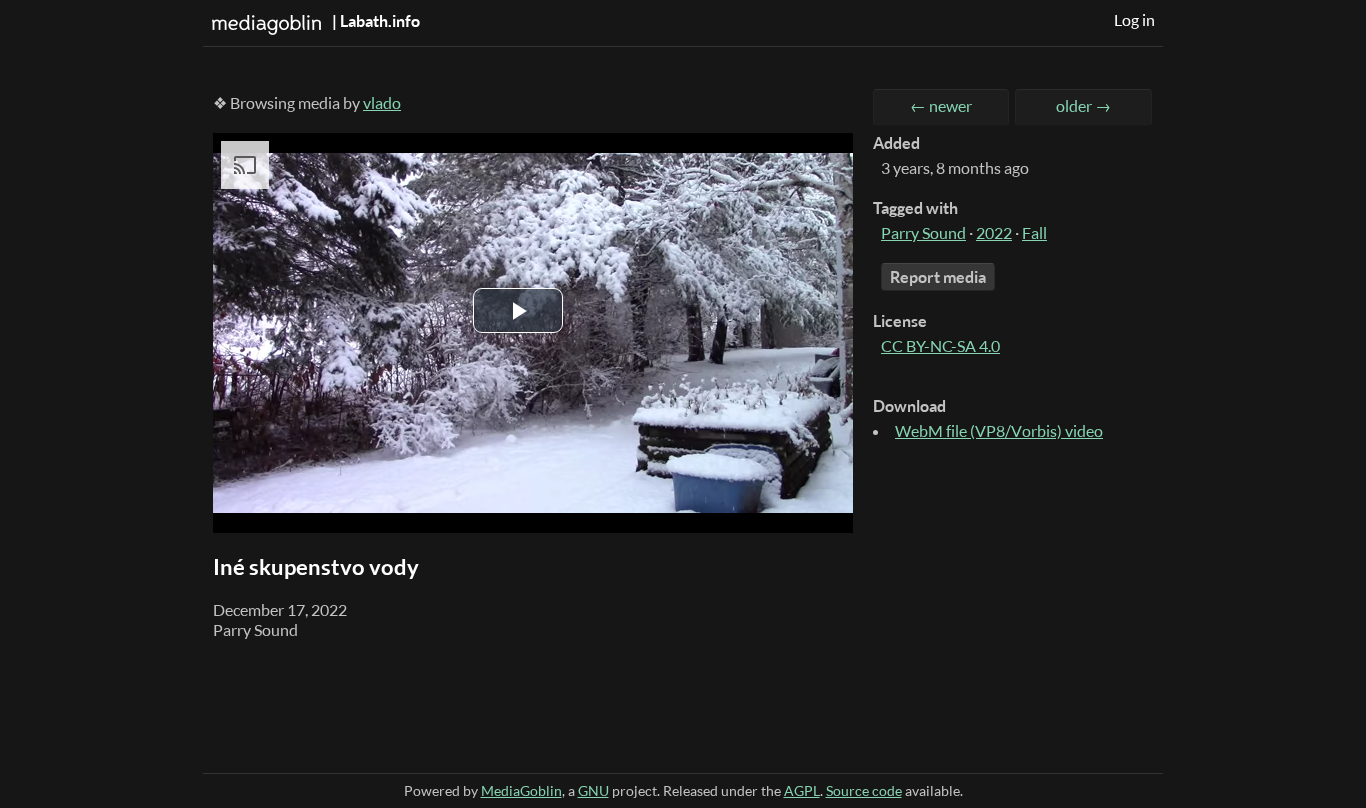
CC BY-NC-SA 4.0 (940, 346)
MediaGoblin (521, 790)
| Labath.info (374, 21)
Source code (864, 790)
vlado (382, 103)
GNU (593, 790)
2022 (994, 233)
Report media (938, 277)
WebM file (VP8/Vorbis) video (999, 431)
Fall (1034, 233)
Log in (1134, 20)
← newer (941, 106)
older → (1083, 106)
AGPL (802, 790)
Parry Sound (923, 233)
